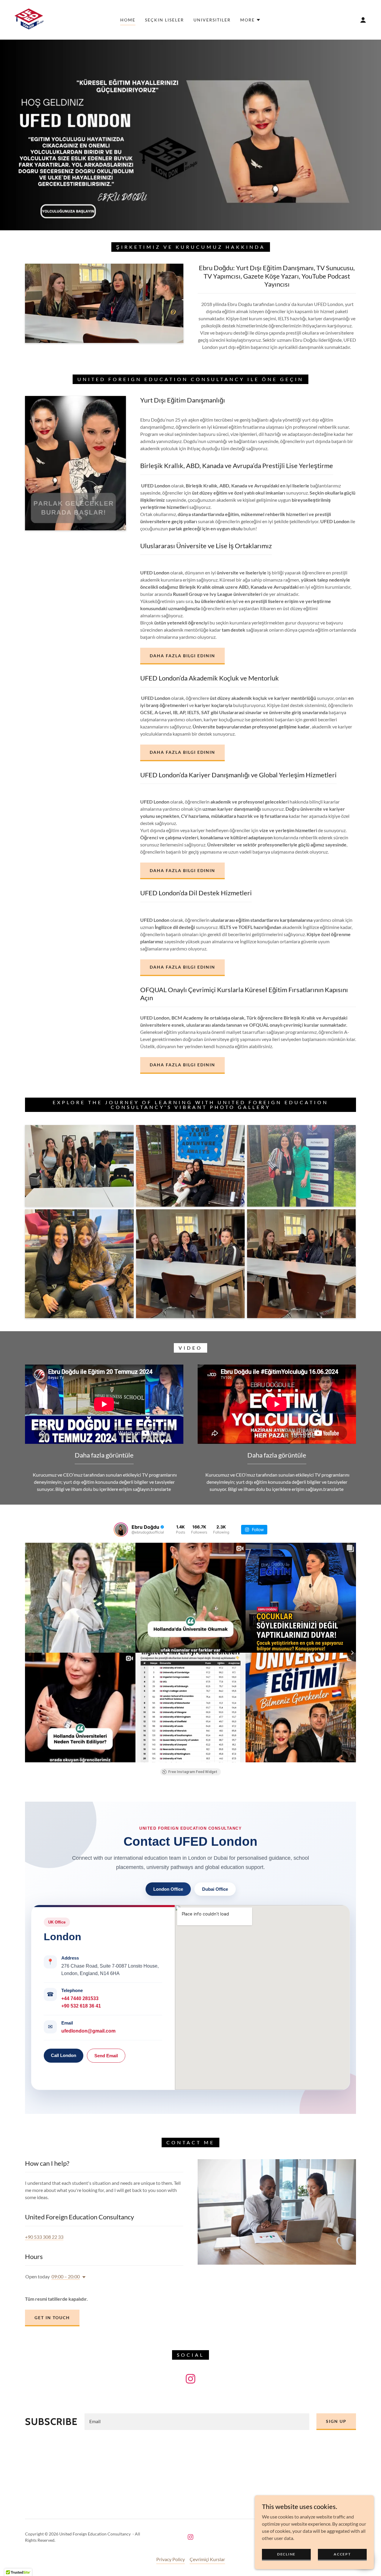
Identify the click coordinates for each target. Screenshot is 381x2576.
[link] (31, 19)
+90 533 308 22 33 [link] (44, 2237)
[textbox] (197, 2422)
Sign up (336, 2421)
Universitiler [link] (212, 20)
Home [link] (128, 20)
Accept (342, 2554)
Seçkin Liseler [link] (164, 20)
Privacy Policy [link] (171, 2559)
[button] (250, 20)
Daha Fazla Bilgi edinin (182, 1065)
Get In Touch (52, 2318)
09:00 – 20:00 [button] (66, 2276)
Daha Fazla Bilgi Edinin (182, 656)
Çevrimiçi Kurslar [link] (207, 2559)
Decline (286, 2554)
